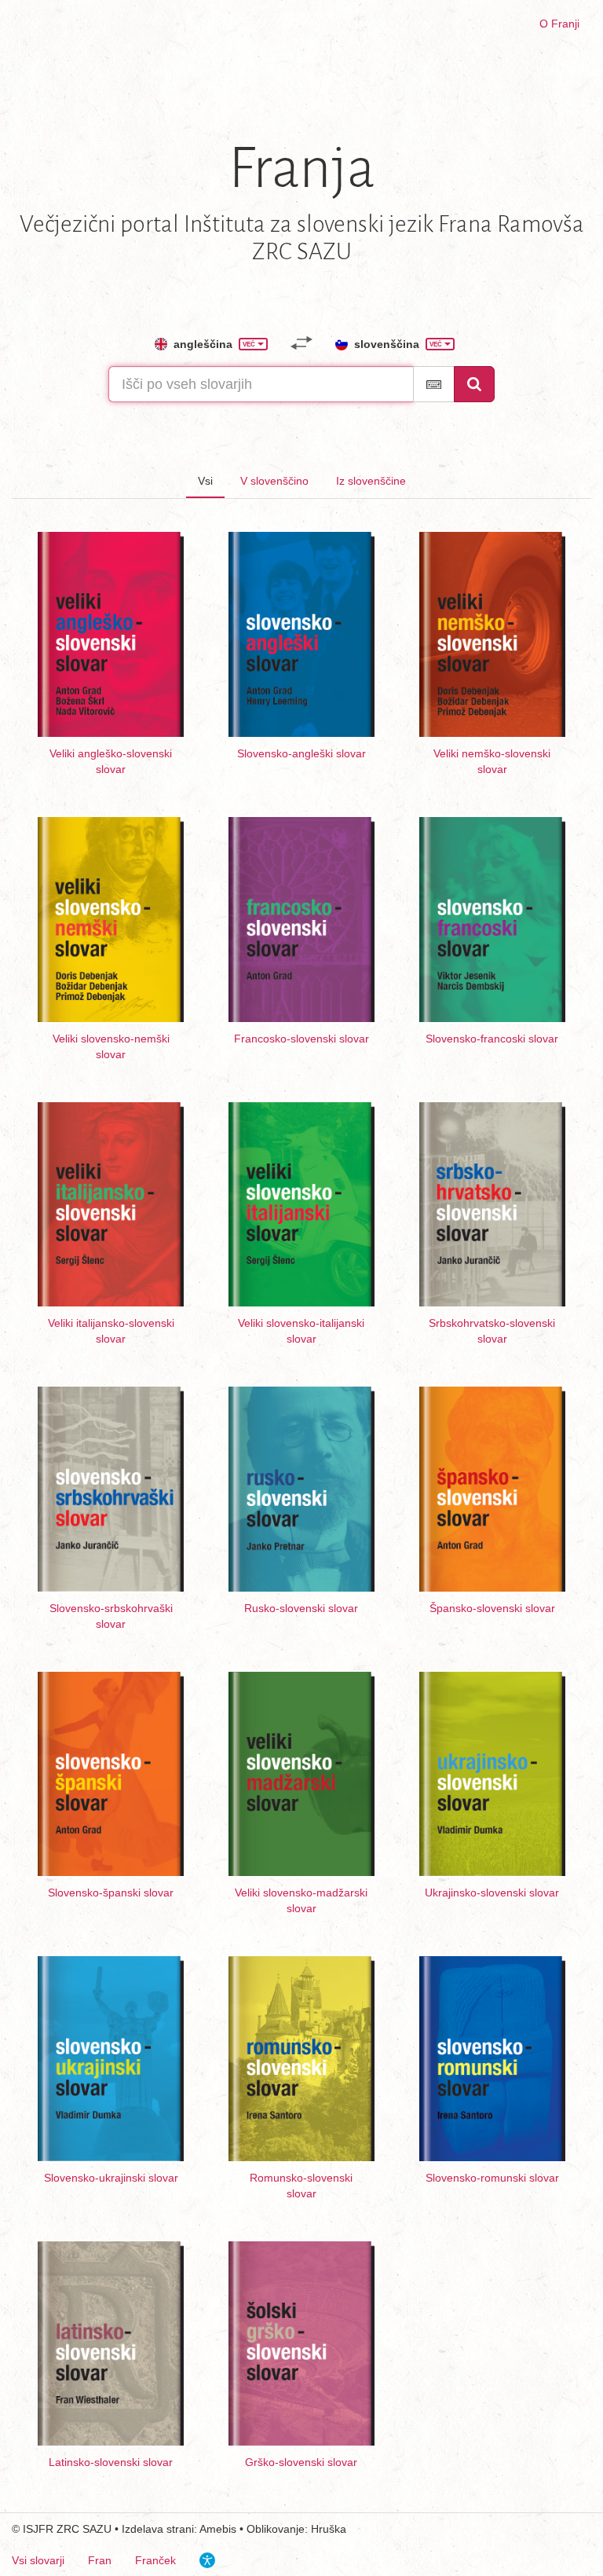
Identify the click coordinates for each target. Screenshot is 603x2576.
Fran (100, 2560)
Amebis (218, 2529)
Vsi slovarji (38, 2560)
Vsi (205, 481)
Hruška (329, 2529)
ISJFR (38, 2529)
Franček (155, 2560)
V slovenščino (274, 481)
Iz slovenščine (371, 481)
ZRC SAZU (84, 2529)
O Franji (559, 24)
